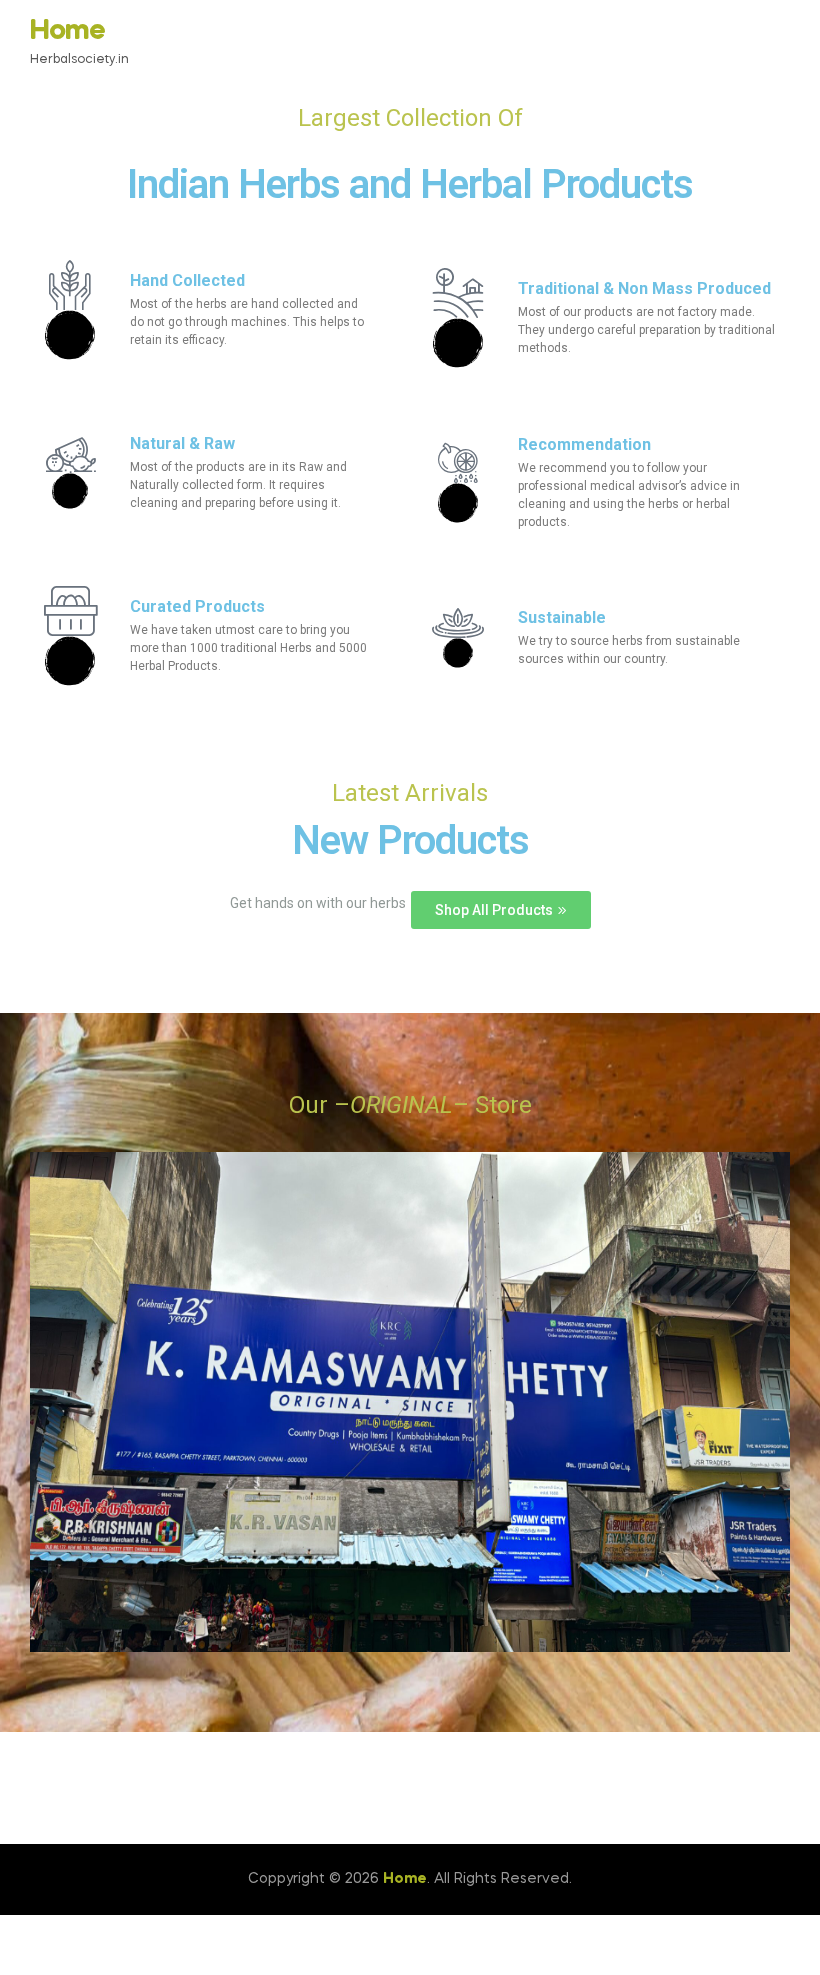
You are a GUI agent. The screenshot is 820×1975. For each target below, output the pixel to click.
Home (67, 31)
